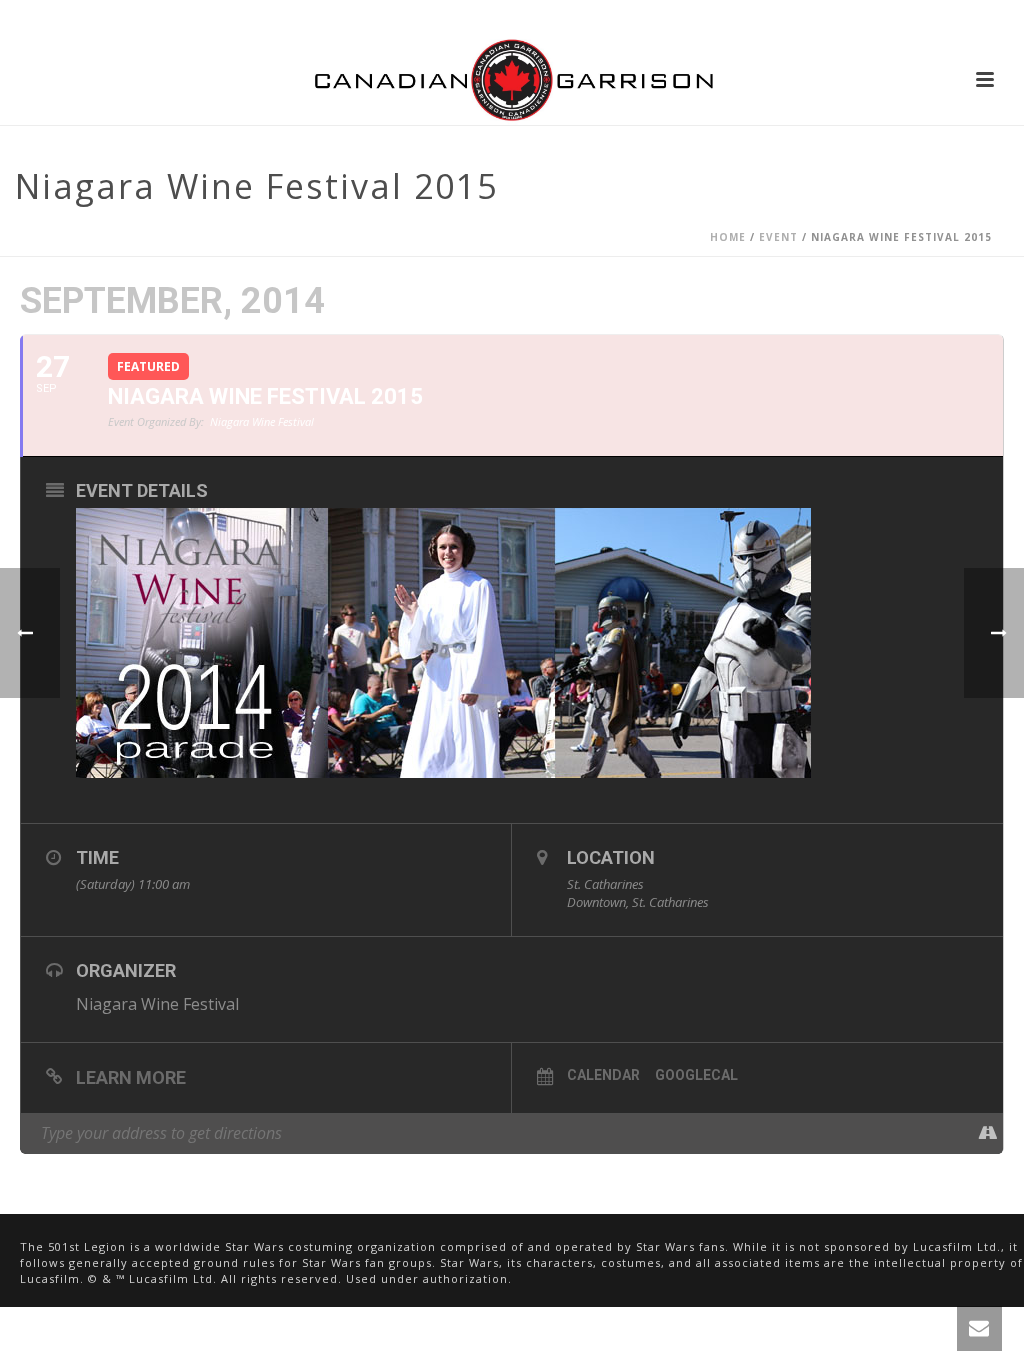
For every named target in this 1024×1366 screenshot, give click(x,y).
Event (778, 237)
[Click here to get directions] (987, 1133)
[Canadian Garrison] (512, 80)
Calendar (603, 1075)
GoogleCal (696, 1075)
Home (728, 237)
